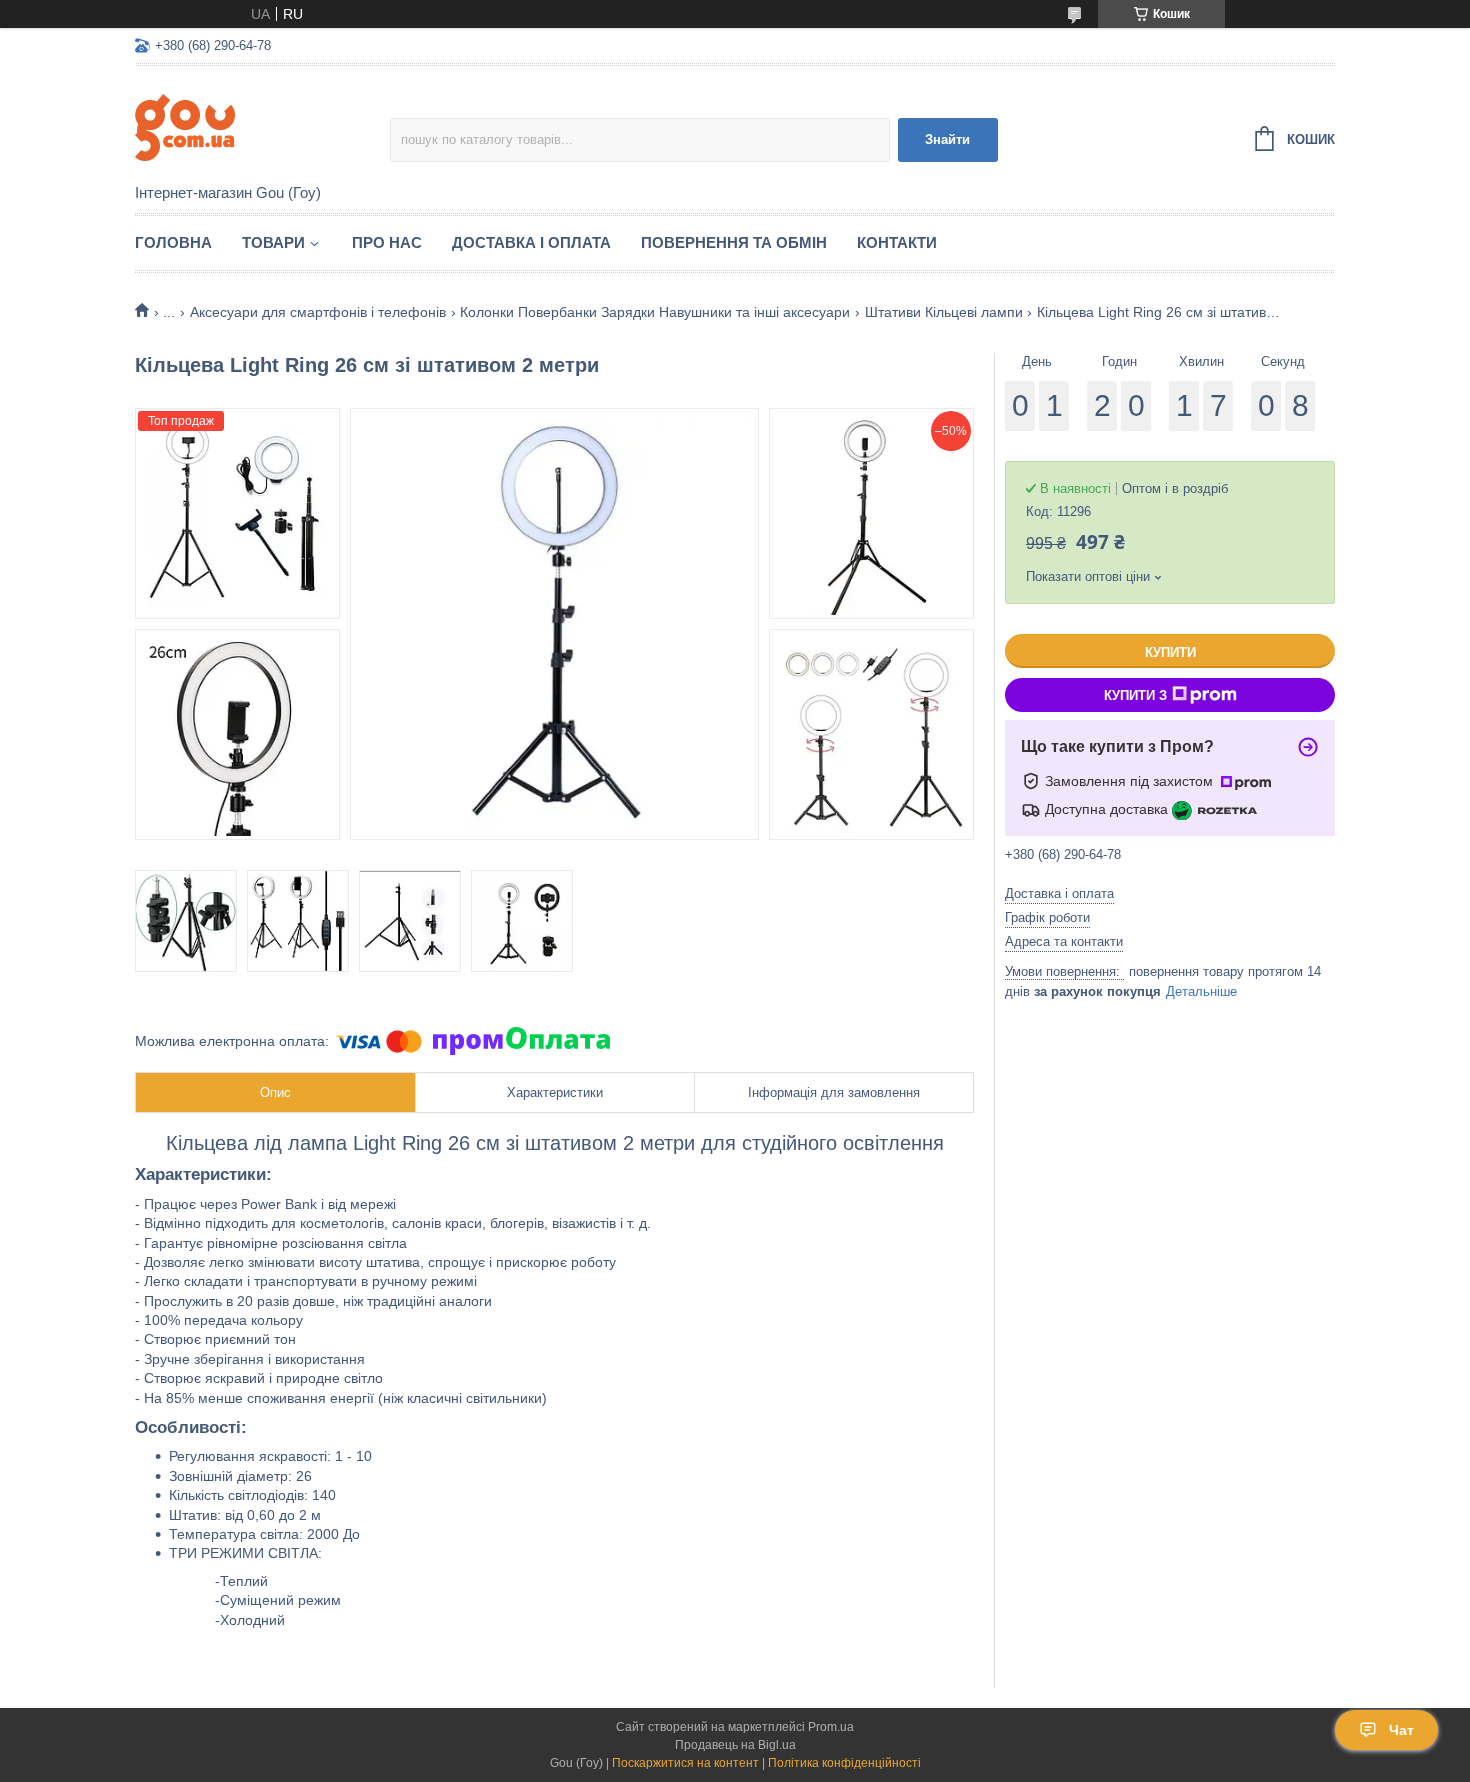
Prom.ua (831, 1727)
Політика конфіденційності (844, 1763)
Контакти (897, 242)
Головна (173, 242)
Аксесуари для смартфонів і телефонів (318, 312)
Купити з (1135, 695)
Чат (1401, 1730)
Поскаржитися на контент (685, 1763)
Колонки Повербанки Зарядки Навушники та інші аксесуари (655, 312)
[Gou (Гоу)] (262, 126)
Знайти (947, 139)
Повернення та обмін (734, 242)
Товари (273, 242)
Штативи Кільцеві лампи (944, 312)
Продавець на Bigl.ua (735, 1745)
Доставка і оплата (531, 242)
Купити (1170, 652)
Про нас (387, 242)
